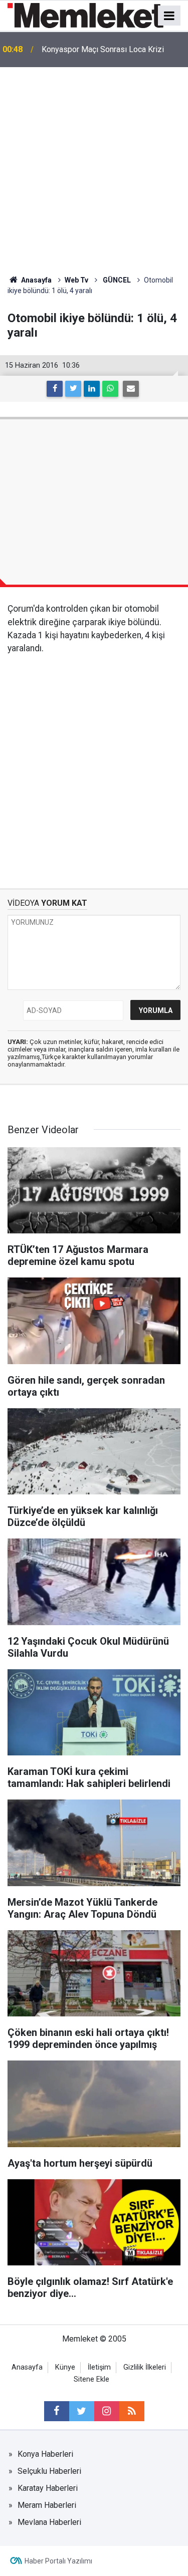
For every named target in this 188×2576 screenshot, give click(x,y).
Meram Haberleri (47, 2505)
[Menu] (169, 16)
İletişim (99, 2367)
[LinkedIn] (92, 389)
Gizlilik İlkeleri (145, 2367)
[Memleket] (85, 15)
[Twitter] (73, 389)
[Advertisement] (94, 166)
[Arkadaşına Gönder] (131, 389)
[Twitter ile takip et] (82, 2411)
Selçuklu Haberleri (49, 2471)
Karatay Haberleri (48, 2488)
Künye (65, 2367)
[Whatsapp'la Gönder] (110, 389)
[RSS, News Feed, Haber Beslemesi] (132, 2411)
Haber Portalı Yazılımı (58, 2561)
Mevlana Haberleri (49, 2522)
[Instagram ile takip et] (107, 2411)
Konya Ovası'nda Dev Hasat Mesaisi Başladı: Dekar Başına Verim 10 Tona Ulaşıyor (105, 50)
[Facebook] (55, 389)
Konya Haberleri (45, 2454)
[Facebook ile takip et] (57, 2411)
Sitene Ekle (91, 2379)
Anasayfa (27, 2367)
